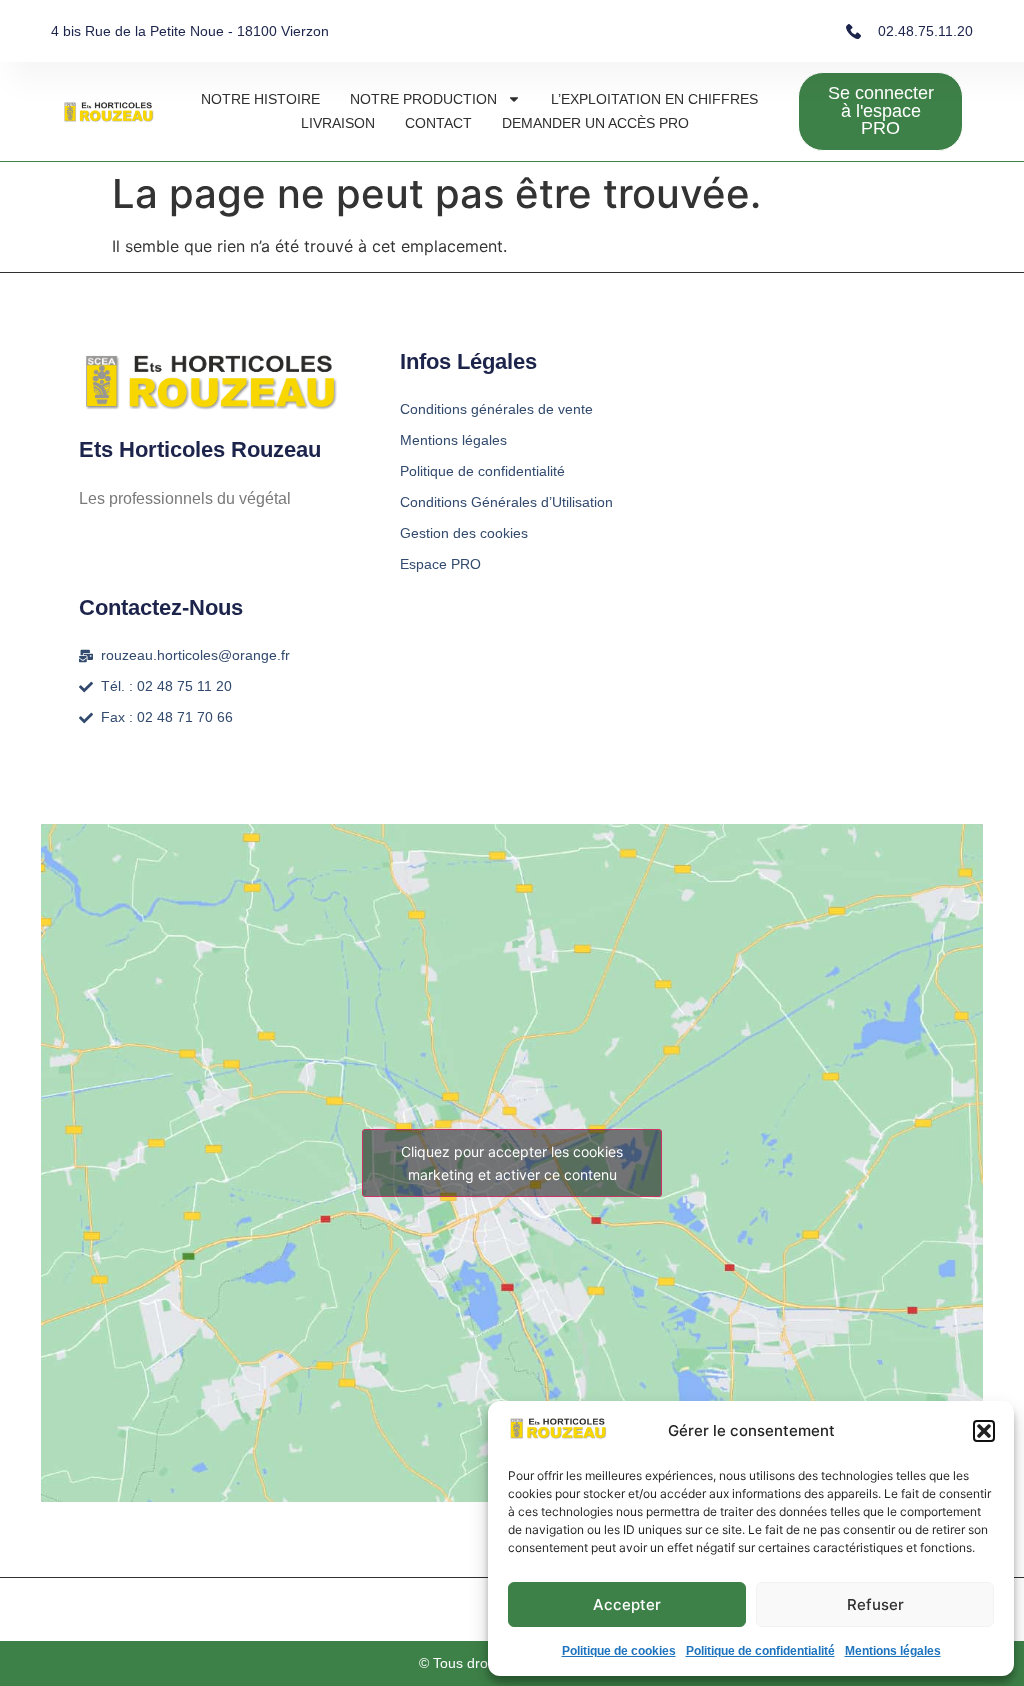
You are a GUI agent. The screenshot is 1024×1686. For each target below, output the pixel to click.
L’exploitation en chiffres (654, 99)
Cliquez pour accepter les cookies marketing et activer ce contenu (512, 1163)
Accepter (627, 1604)
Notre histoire (260, 99)
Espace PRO (440, 564)
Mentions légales (893, 1651)
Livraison (338, 123)
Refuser (875, 1604)
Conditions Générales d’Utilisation (506, 502)
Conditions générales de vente (496, 409)
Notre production (423, 99)
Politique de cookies (619, 1651)
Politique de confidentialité (760, 1651)
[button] (984, 1431)
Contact (438, 123)
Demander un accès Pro (595, 123)
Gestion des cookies (464, 533)
